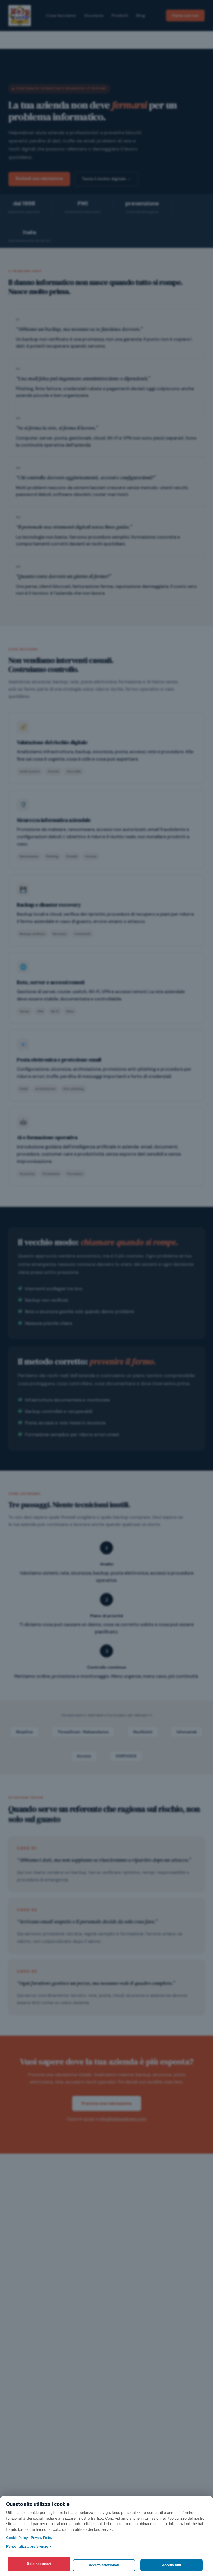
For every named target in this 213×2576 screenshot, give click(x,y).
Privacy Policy (42, 2538)
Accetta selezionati (104, 2565)
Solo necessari (39, 2564)
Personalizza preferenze (29, 2546)
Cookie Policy (17, 2538)
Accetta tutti (172, 2565)
